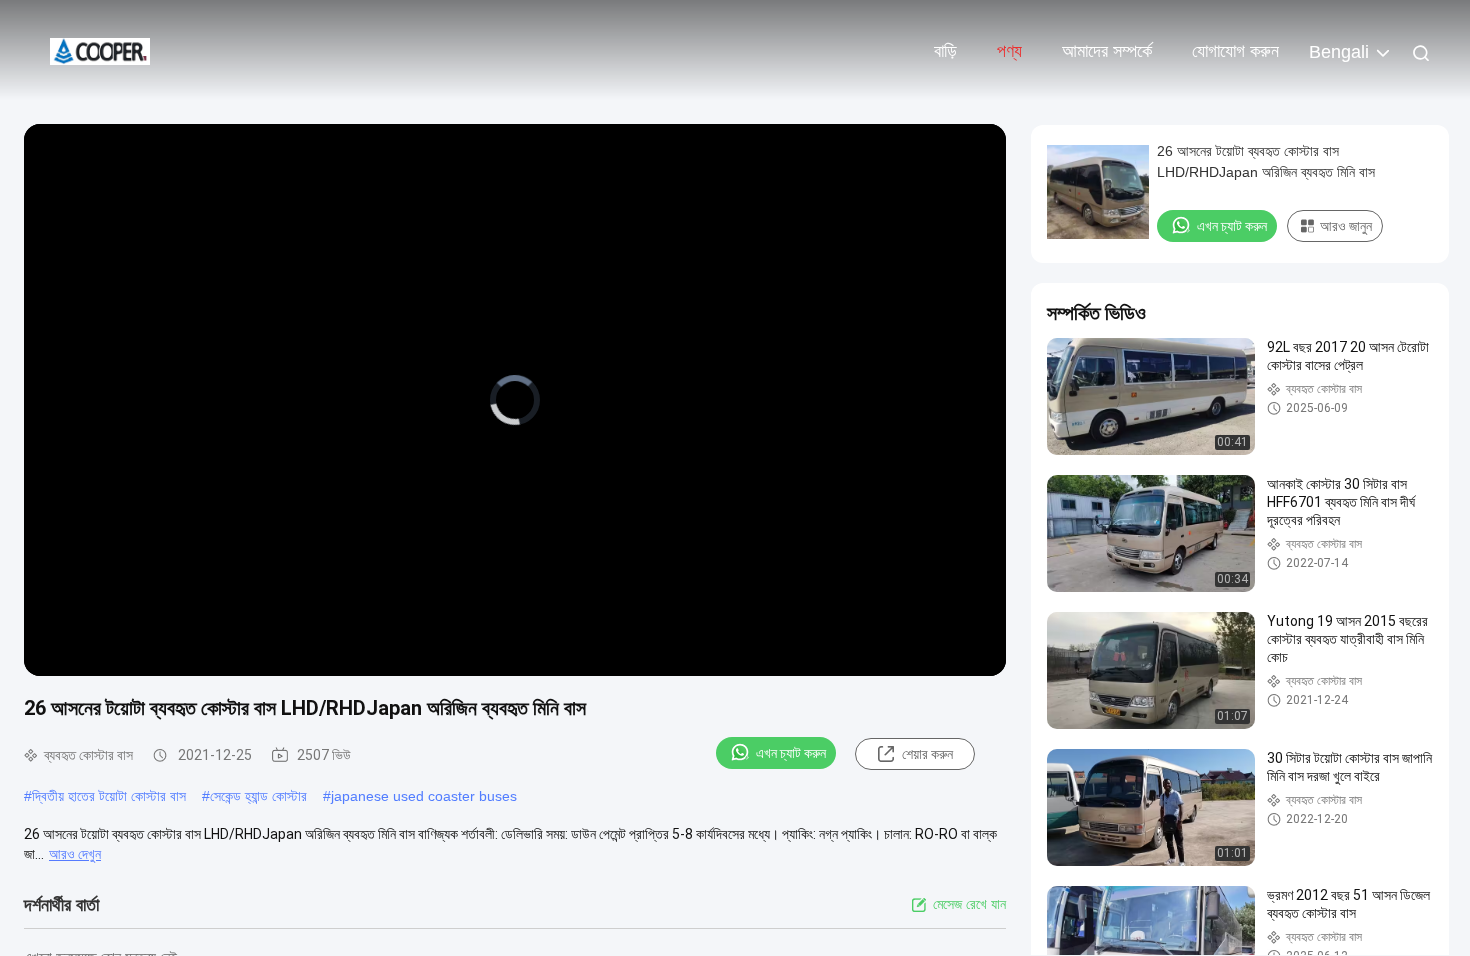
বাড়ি (945, 51)
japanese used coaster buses (424, 796)
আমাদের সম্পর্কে (1107, 51)
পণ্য (1009, 51)
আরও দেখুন (75, 854)
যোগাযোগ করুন (1235, 51)
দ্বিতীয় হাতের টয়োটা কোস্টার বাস (109, 796)
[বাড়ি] (100, 50)
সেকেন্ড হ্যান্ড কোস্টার (258, 796)
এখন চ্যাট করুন (791, 753)
